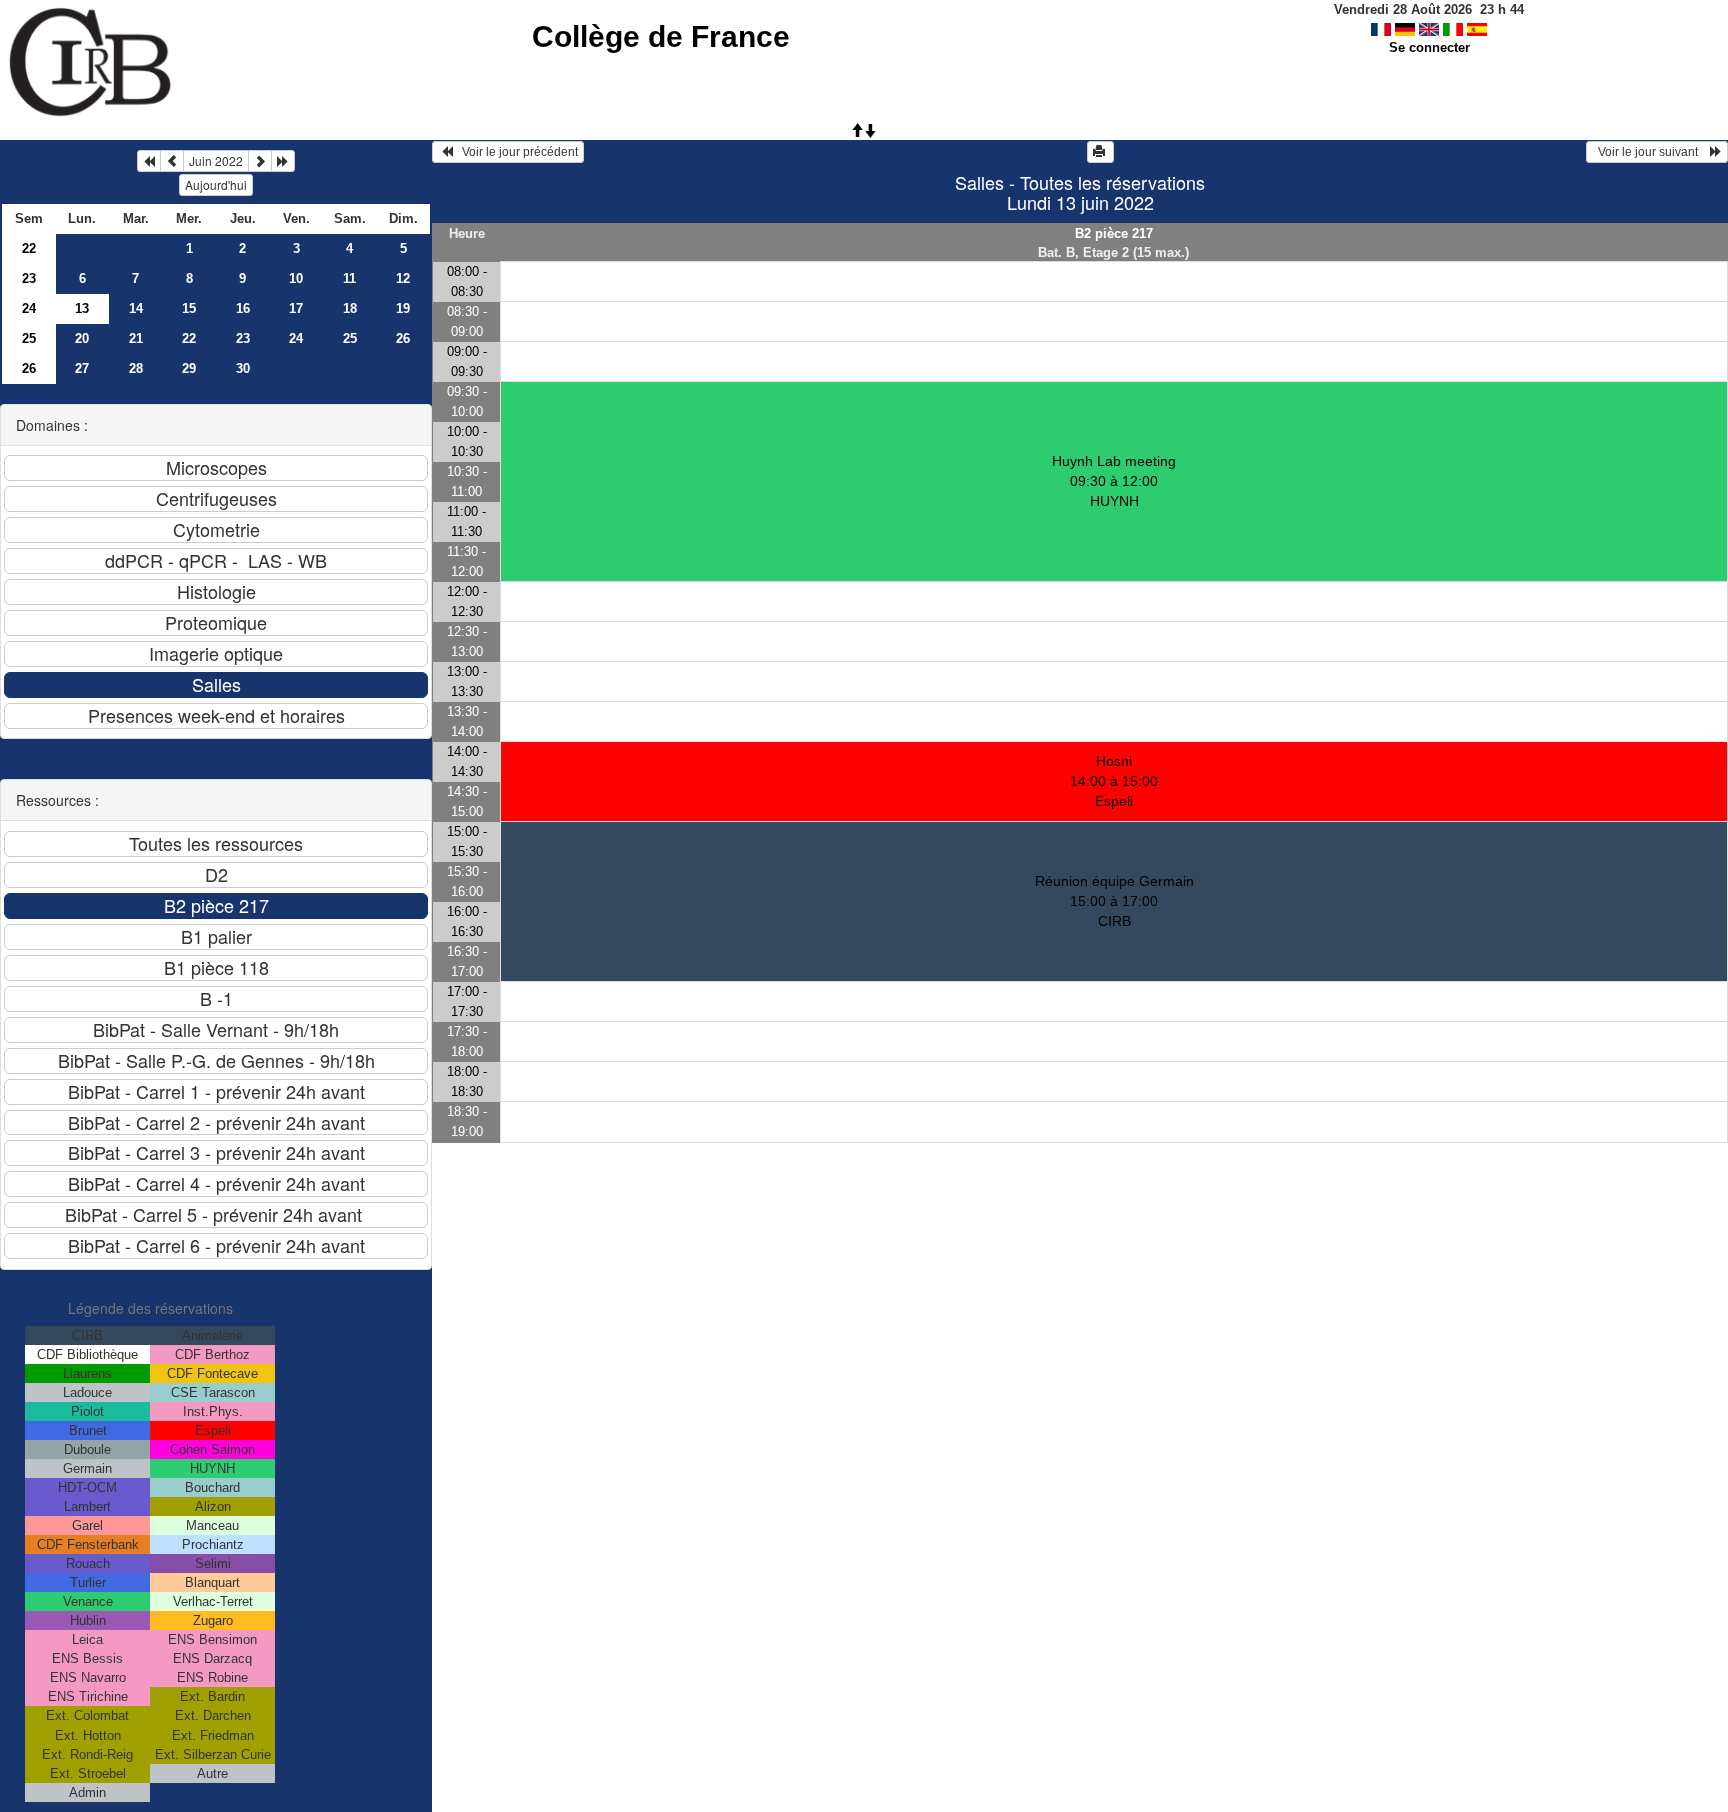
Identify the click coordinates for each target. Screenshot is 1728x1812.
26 (403, 338)
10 (296, 278)
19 (403, 308)
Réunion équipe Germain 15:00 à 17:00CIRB (1114, 901)
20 (82, 338)
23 (29, 278)
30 (243, 368)
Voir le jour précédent (515, 152)
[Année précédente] (149, 161)
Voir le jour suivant (1651, 152)
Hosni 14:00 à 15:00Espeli (1114, 781)
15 (189, 308)
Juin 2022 (216, 160)
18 (350, 308)
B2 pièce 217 (1114, 233)
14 (136, 308)
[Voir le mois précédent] (172, 161)
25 (29, 338)
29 (189, 368)
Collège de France (661, 36)
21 (136, 338)
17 (296, 308)
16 (243, 308)
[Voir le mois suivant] (260, 161)
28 (136, 368)
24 (29, 308)
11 (349, 278)
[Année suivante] (283, 161)
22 (29, 248)
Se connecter (1429, 47)
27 (82, 368)
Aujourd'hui (216, 184)
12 (403, 278)
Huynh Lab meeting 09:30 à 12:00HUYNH (1114, 481)
